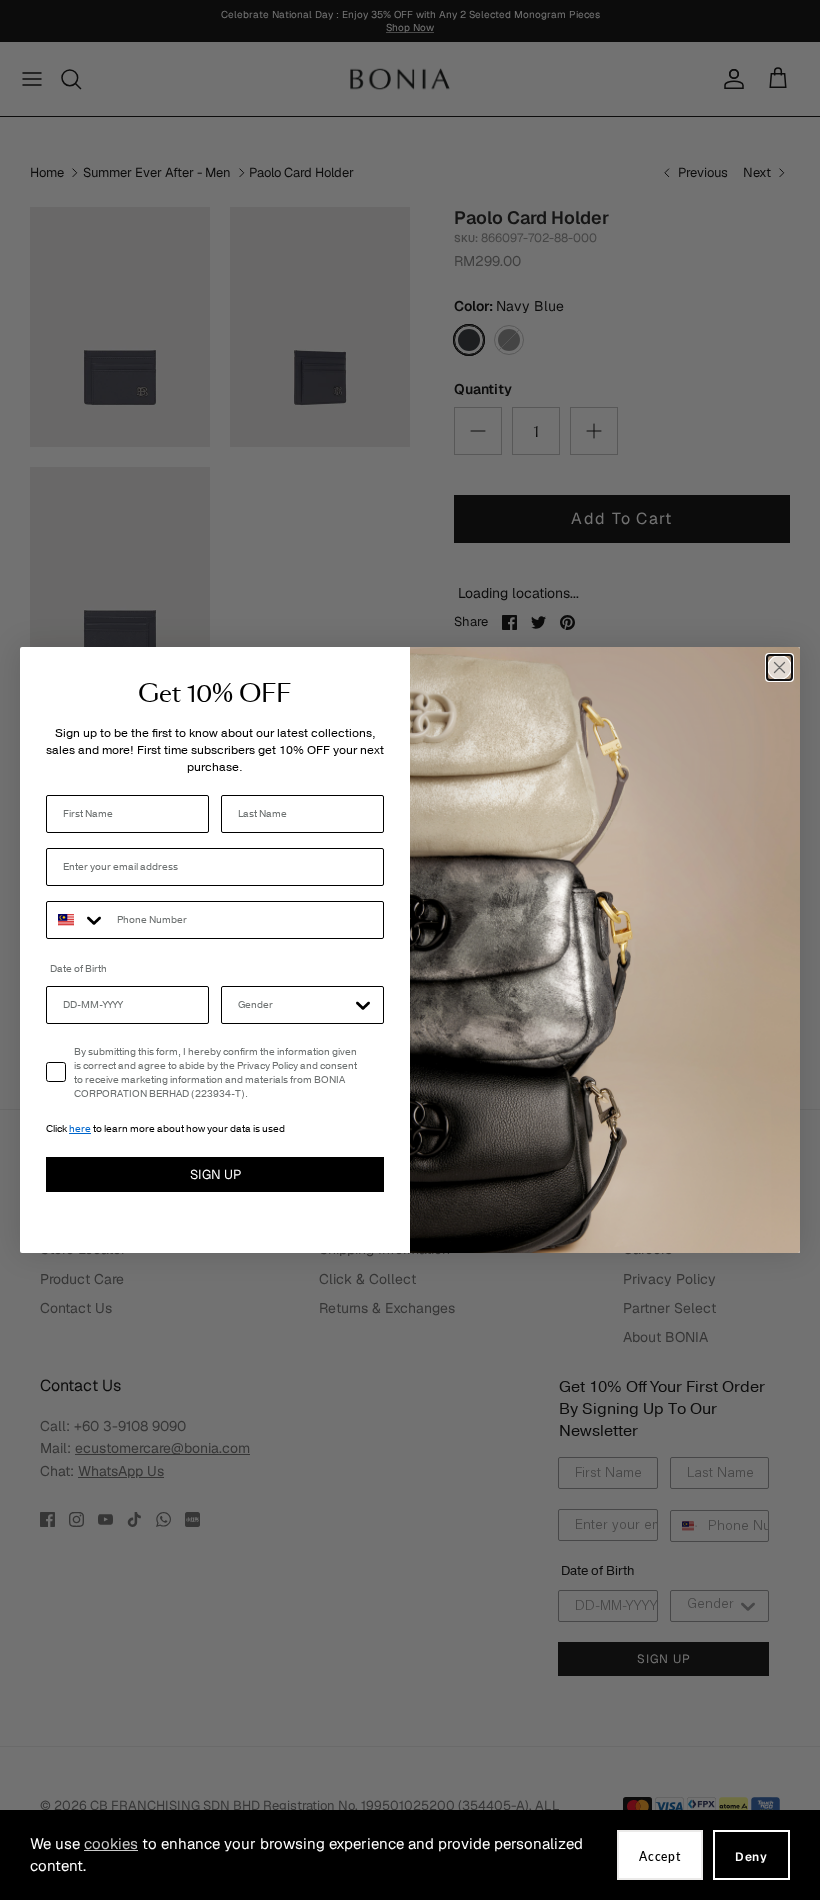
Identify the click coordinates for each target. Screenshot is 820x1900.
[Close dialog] (779, 667)
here (80, 1129)
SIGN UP (215, 1174)
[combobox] (77, 920)
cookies (111, 1843)
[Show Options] (363, 1005)
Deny (751, 1857)
